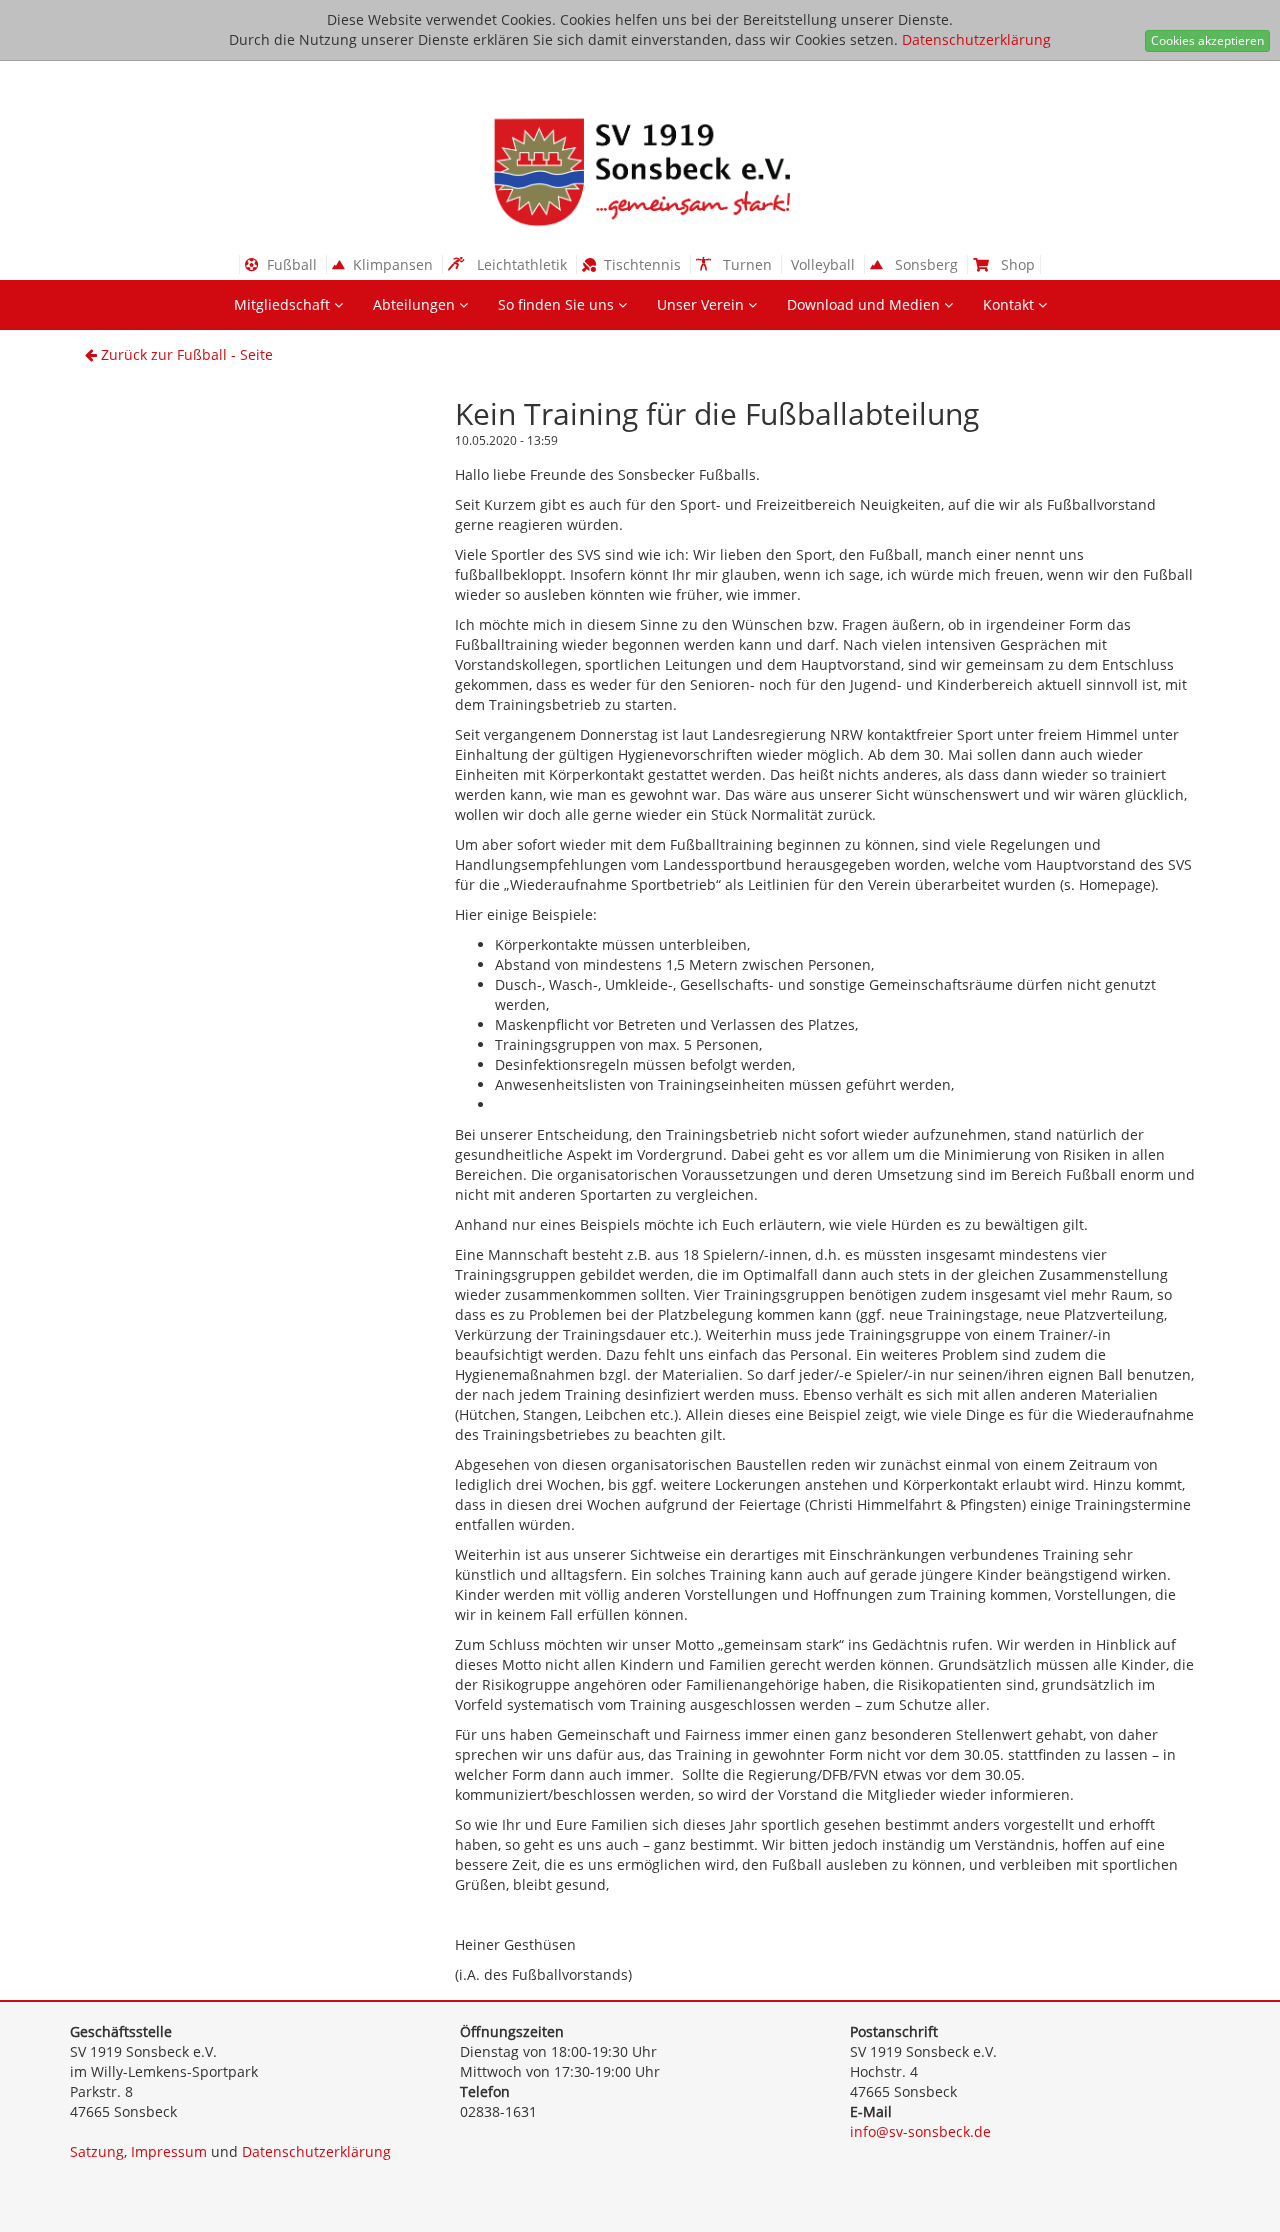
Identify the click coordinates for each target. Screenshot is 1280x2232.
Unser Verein (702, 304)
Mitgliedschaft (284, 304)
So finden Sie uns (558, 304)
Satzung (97, 2151)
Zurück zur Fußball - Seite (185, 354)
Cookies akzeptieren (1207, 40)
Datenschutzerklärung (976, 39)
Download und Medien (865, 304)
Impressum (169, 2151)
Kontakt (1010, 304)
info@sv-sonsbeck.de (920, 2131)
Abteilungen (416, 304)
